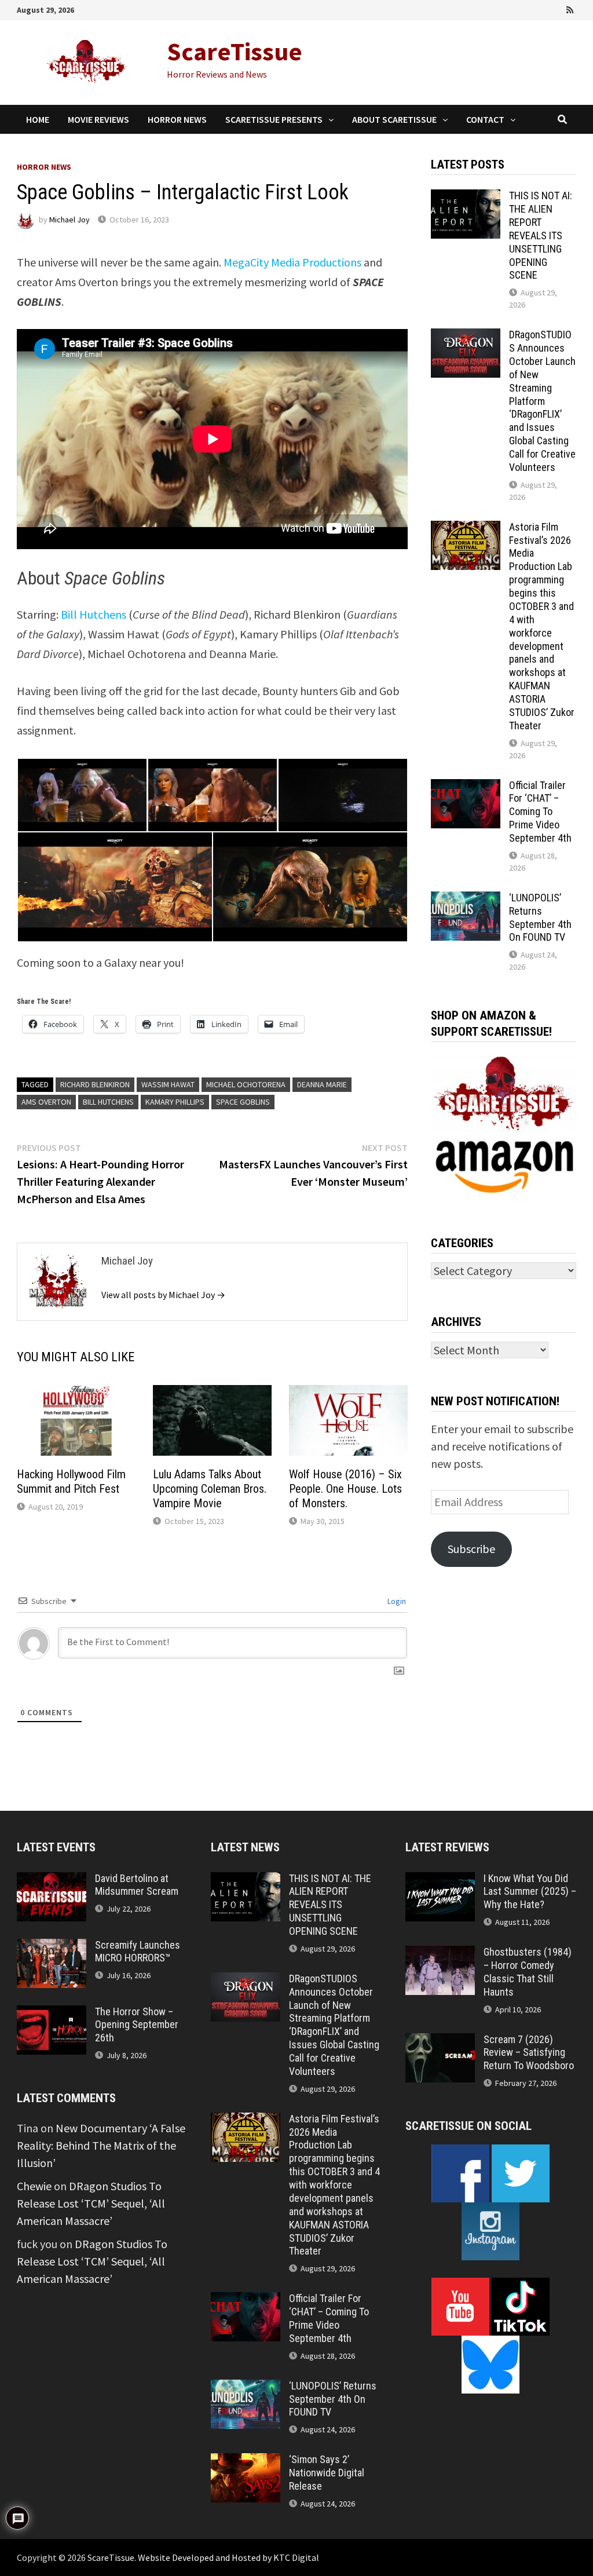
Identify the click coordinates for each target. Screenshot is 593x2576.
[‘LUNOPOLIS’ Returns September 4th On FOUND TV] (466, 900)
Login (396, 1601)
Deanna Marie (322, 1084)
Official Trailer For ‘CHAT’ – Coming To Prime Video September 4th (540, 812)
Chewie (34, 2186)
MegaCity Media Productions (292, 262)
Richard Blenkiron (95, 1084)
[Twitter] (539, 8)
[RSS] (570, 8)
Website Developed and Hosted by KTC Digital (228, 2557)
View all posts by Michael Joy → (163, 1295)
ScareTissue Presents (274, 119)
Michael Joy (69, 220)
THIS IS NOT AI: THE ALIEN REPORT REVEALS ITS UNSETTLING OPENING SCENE (541, 235)
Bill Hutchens (94, 614)
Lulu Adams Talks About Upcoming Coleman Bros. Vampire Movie (210, 1489)
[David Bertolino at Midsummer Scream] (52, 1881)
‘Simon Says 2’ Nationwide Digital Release (327, 2473)
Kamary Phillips (175, 1102)
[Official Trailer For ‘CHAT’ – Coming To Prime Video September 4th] (466, 788)
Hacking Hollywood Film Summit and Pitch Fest (71, 1481)
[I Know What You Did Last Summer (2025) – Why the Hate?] (440, 1881)
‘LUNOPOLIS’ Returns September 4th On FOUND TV (540, 918)
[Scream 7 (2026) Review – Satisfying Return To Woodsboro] (440, 2042)
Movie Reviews (98, 119)
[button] (82, 795)
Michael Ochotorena (246, 1084)
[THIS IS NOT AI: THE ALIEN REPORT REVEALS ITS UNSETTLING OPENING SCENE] (466, 198)
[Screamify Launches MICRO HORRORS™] (52, 1947)
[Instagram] (555, 8)
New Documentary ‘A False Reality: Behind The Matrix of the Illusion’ (101, 2145)
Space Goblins (243, 1102)
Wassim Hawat (168, 1084)
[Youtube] (523, 8)
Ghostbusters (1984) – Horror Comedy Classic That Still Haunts (528, 1972)
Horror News (177, 119)
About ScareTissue (394, 119)
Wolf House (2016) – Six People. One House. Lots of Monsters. (345, 1489)
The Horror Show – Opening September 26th (137, 2025)
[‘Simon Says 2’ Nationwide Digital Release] (246, 2462)
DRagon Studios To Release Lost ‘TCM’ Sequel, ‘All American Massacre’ (91, 2203)
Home (38, 119)
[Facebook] (507, 8)
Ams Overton (46, 1102)
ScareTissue (235, 51)
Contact (485, 119)
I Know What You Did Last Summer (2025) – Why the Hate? (530, 1892)
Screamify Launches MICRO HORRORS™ (138, 1952)
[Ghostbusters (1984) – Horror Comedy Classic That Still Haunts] (440, 1954)
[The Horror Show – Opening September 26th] (52, 2014)
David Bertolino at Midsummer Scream (137, 1885)
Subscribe (471, 1549)
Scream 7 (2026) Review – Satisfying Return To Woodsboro (529, 2053)
